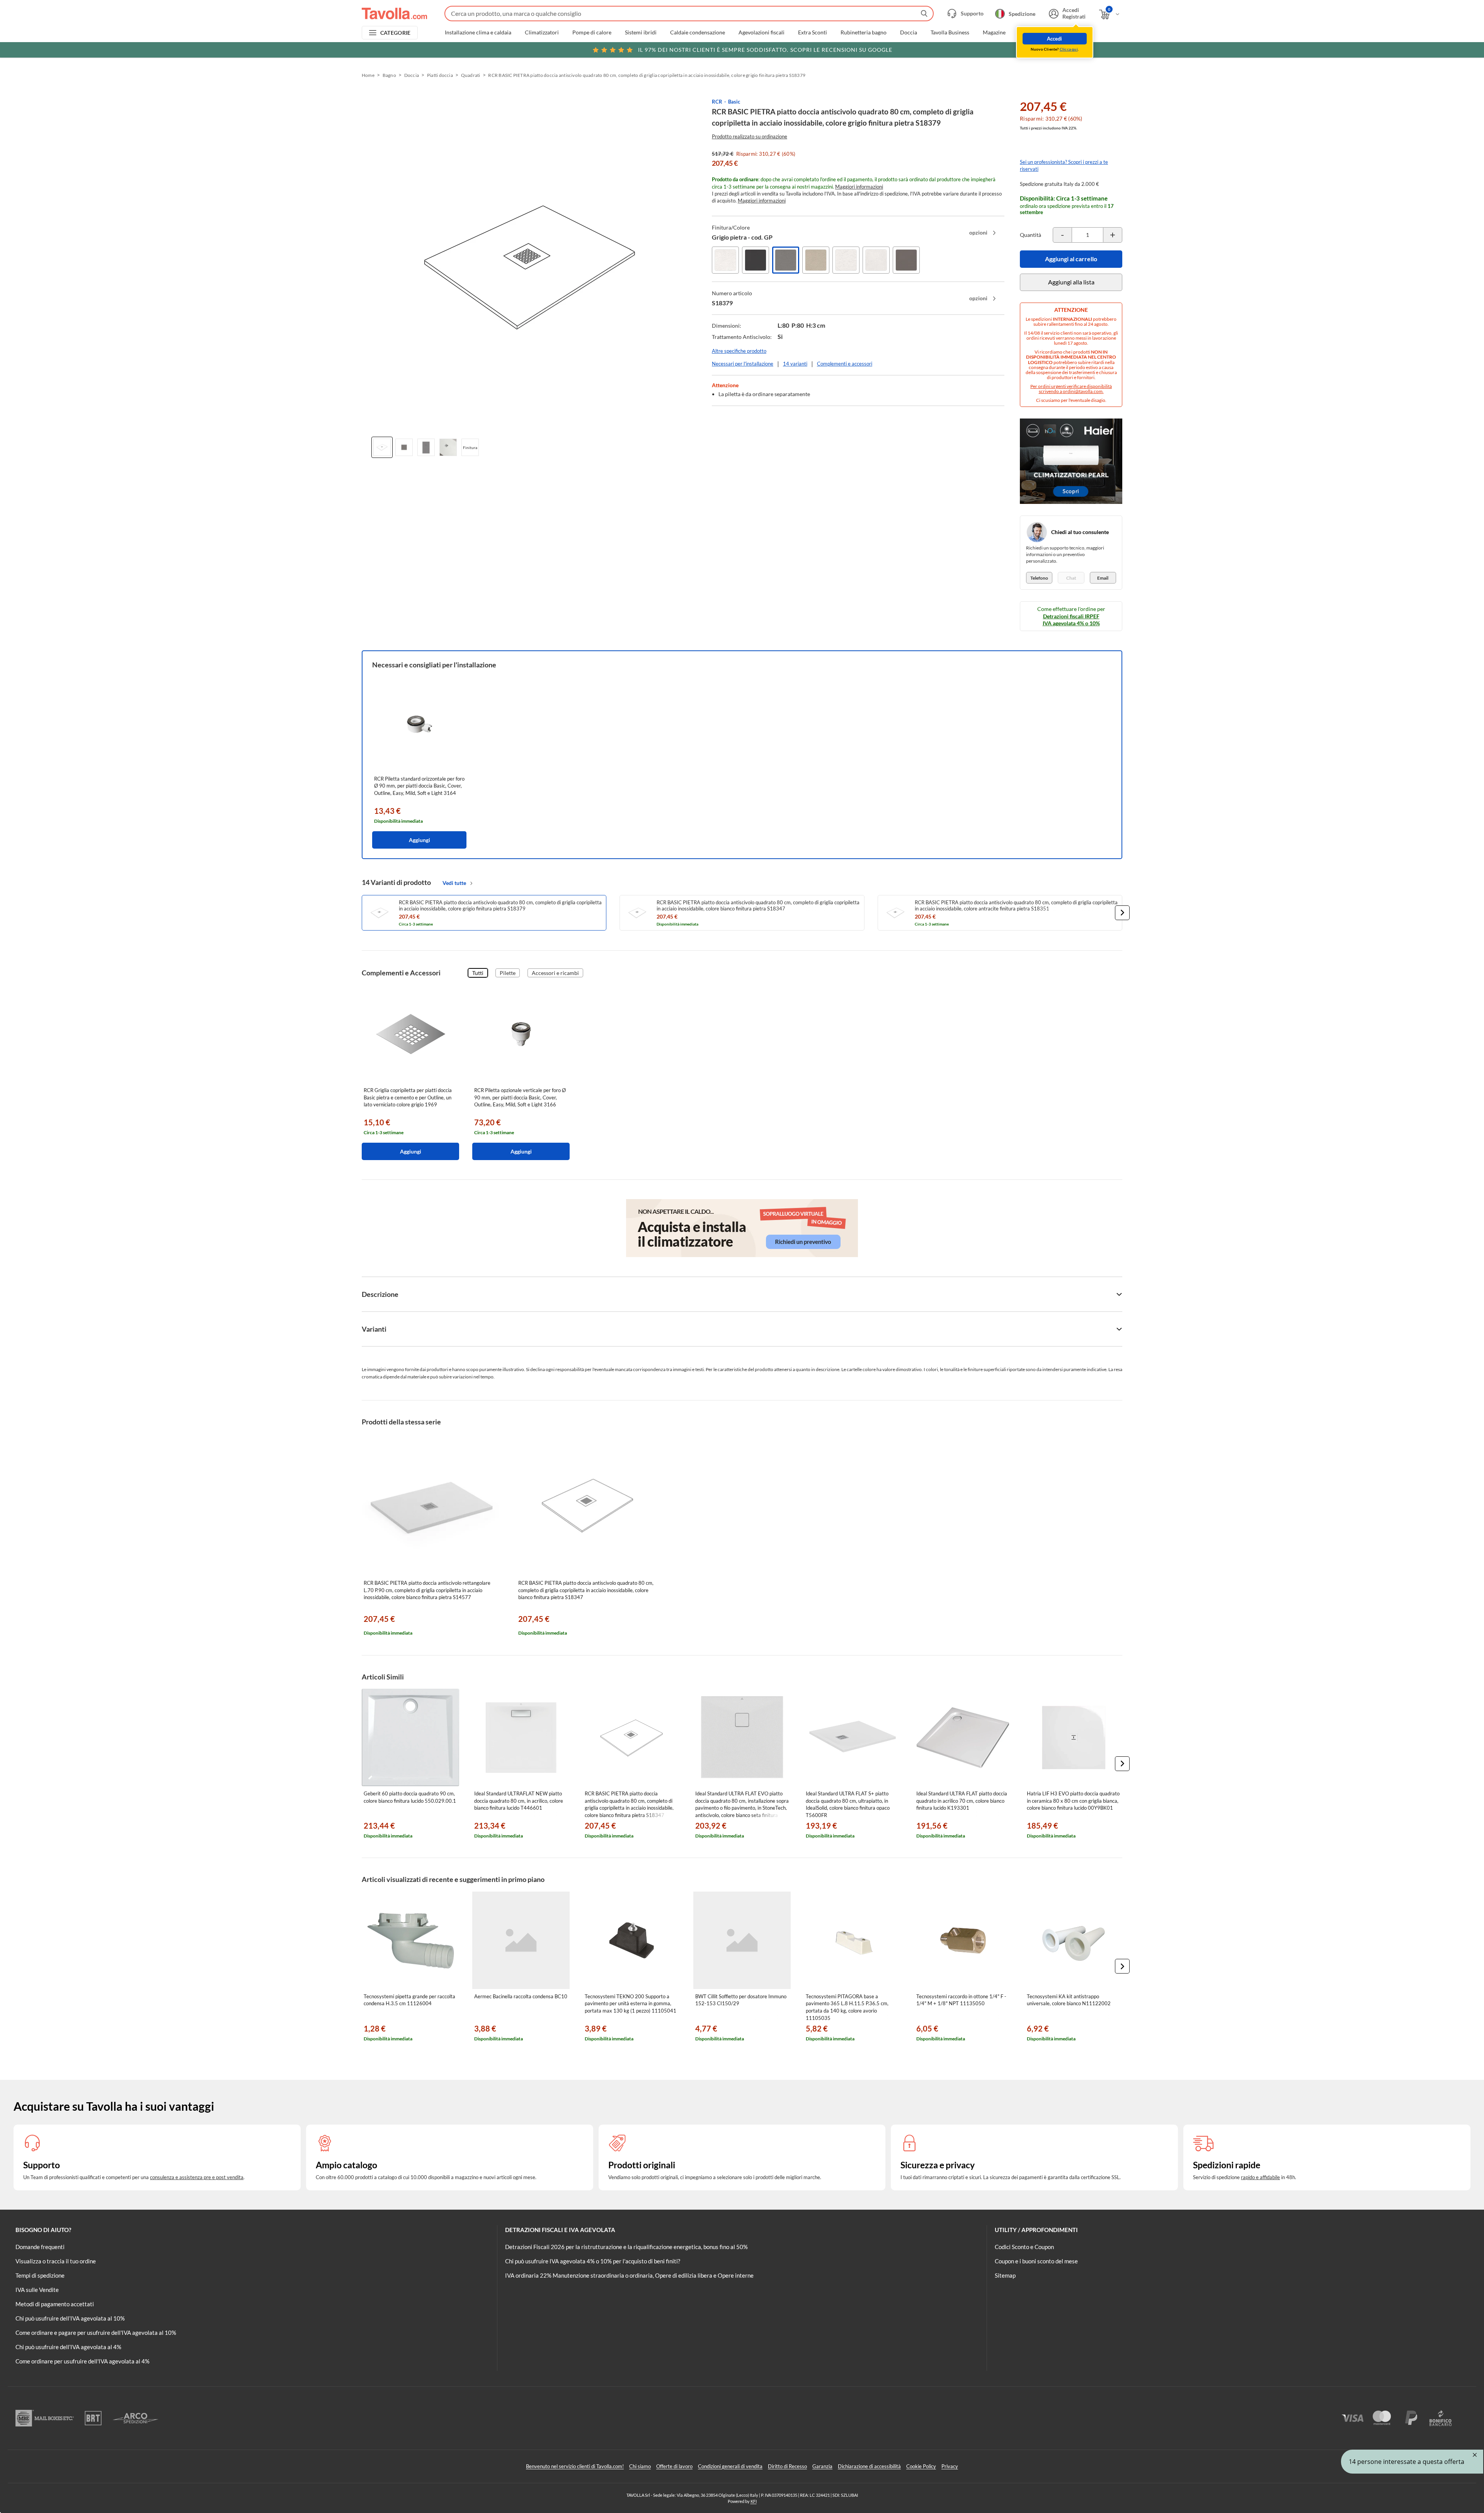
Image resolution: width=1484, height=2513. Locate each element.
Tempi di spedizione (40, 2275)
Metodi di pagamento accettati (55, 2304)
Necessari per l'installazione (743, 364)
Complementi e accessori (845, 364)
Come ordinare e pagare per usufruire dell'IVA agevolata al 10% (96, 2333)
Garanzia (822, 2466)
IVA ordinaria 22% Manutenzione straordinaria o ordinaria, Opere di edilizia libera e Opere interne (629, 2275)
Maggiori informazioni (859, 187)
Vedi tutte (454, 883)
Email (1103, 578)
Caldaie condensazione (698, 32)
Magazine (994, 32)
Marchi (1028, 32)
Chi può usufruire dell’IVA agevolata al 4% (68, 2347)
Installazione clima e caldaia (478, 32)
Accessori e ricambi (555, 973)
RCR (717, 102)
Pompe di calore (592, 32)
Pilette (508, 973)
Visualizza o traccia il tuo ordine (56, 2261)
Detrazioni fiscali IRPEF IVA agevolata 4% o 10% (1071, 620)
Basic (734, 102)
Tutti (478, 973)
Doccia (909, 32)
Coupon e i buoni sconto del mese (1036, 2261)
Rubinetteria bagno (864, 32)
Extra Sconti (813, 32)
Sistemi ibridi (641, 32)
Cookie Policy (921, 2466)
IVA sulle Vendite (37, 2290)
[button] (1122, 913)
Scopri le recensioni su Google (765, 50)
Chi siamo (640, 2466)
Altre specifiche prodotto (739, 351)
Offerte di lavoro (674, 2466)
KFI (754, 2501)
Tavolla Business (950, 32)
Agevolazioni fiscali (762, 32)
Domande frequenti (40, 2247)
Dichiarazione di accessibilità (869, 2466)
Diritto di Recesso (787, 2466)
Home (368, 75)
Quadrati (471, 75)
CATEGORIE (396, 33)
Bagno (389, 75)
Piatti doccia (440, 75)
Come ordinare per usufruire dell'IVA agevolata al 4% (83, 2361)
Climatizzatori (542, 32)
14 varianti (795, 364)
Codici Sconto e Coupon (1024, 2247)
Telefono (1039, 578)
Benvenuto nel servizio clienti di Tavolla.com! (575, 2466)
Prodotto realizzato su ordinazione (750, 136)
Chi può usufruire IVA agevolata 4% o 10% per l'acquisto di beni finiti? (593, 2261)
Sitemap (1005, 2275)
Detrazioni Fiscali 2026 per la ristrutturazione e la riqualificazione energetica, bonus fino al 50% (626, 2247)
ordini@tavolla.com (1083, 391)
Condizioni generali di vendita (730, 2466)
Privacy (950, 2466)
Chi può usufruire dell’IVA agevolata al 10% (70, 2318)
